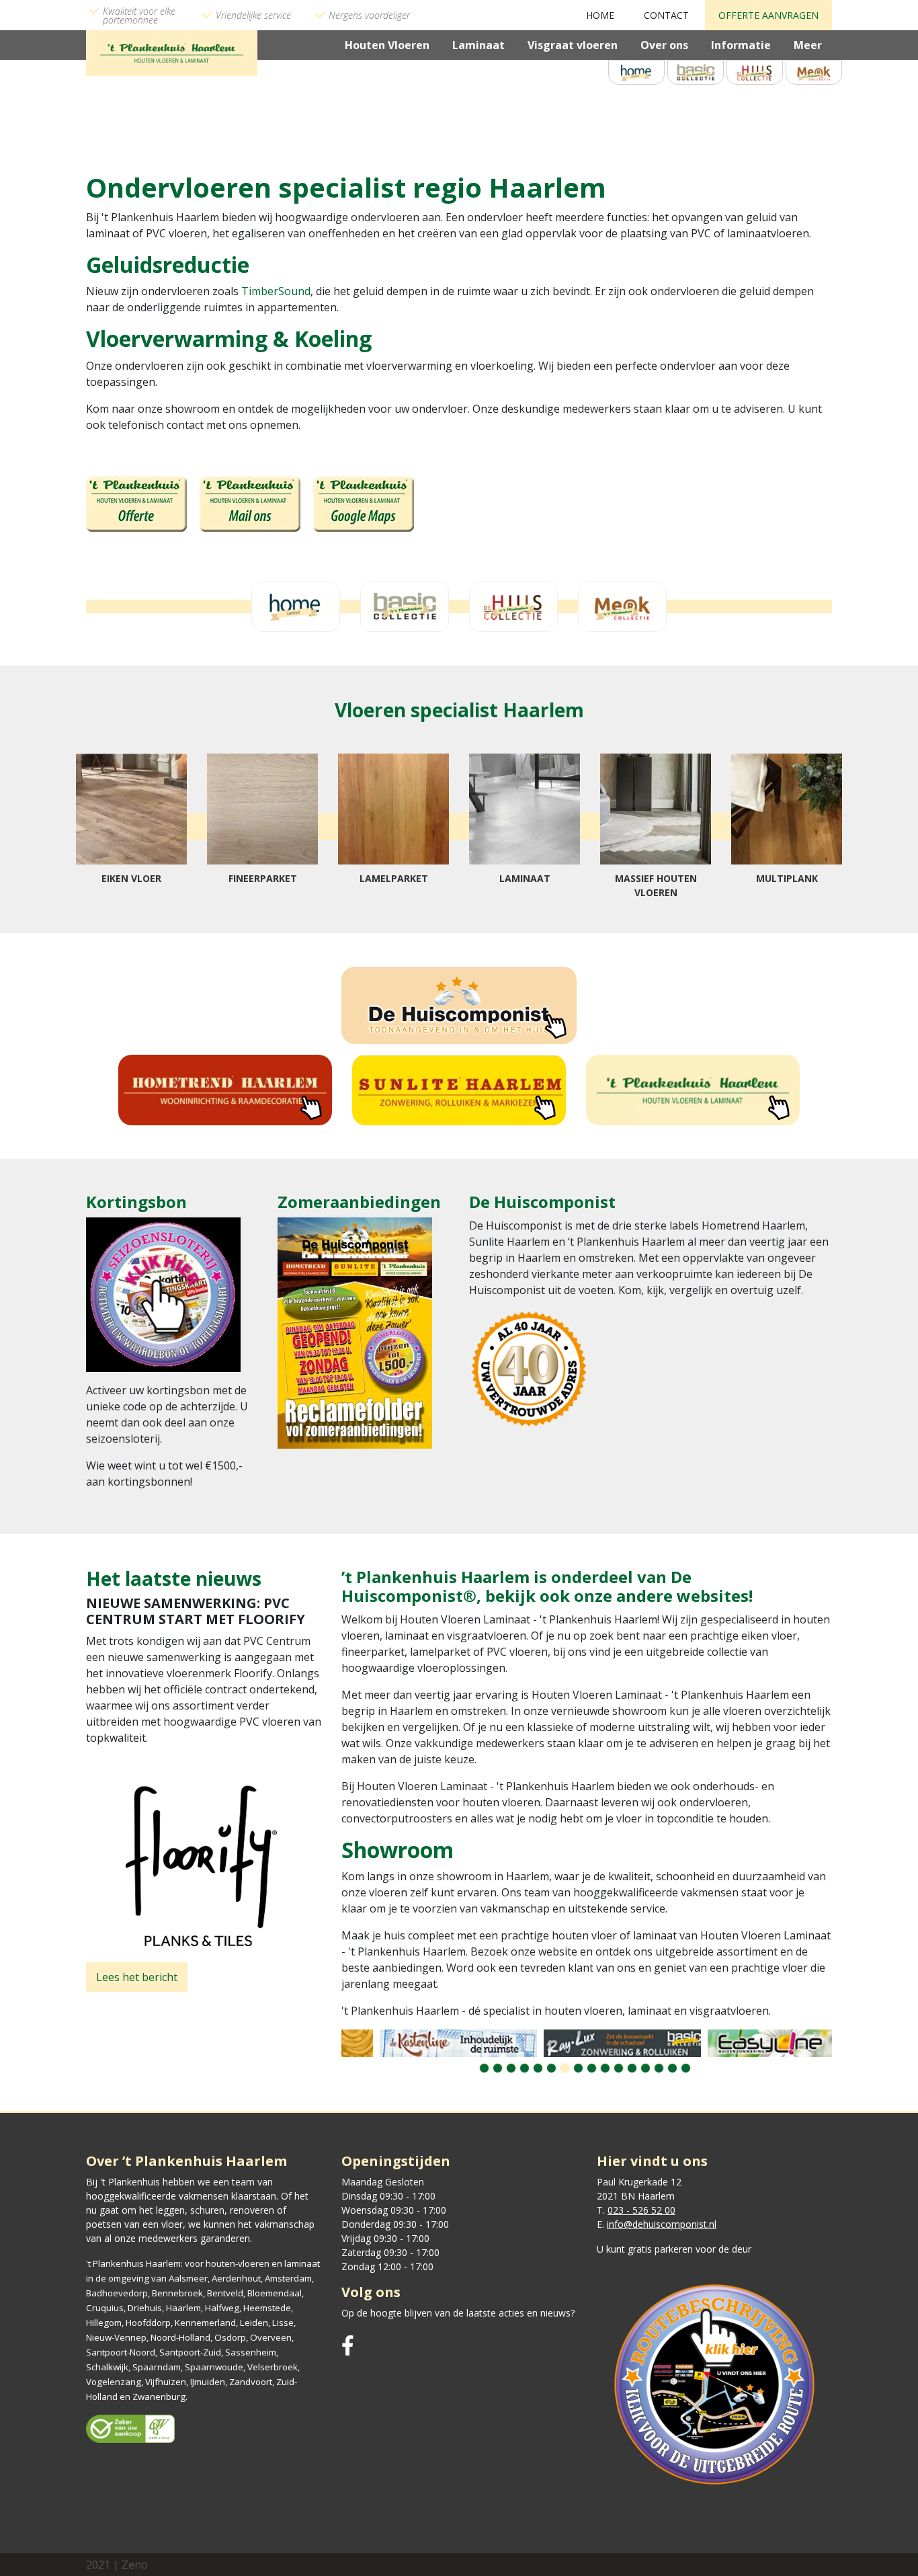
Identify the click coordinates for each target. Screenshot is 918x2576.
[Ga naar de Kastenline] (423, 2043)
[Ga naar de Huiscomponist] (459, 1005)
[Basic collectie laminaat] (696, 71)
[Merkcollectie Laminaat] (814, 71)
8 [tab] (578, 2068)
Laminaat (478, 45)
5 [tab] (538, 2068)
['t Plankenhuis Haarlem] (172, 52)
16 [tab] (686, 2068)
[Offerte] (136, 503)
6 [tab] (551, 2068)
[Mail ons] (250, 503)
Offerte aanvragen (768, 15)
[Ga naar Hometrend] (225, 1090)
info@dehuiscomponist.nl (662, 2224)
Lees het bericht (137, 1977)
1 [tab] (484, 2068)
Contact (666, 15)
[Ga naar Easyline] (751, 2043)
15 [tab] (672, 2068)
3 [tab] (511, 2068)
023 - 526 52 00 (641, 2210)
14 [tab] (659, 2068)
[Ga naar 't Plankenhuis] (693, 1090)
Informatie (741, 45)
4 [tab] (525, 2068)
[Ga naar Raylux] (587, 2043)
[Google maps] (364, 503)
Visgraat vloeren (573, 45)
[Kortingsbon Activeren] (163, 1298)
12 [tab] (632, 2068)
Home (600, 15)
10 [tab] (605, 2068)
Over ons (664, 45)
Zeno (135, 2565)
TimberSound (276, 291)
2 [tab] (498, 2068)
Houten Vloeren (387, 45)
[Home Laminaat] (636, 71)
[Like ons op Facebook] (348, 2346)
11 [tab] (619, 2068)
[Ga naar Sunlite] (459, 1090)
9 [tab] (592, 2068)
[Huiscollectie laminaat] (755, 71)
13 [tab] (645, 2068)
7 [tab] (565, 2068)
